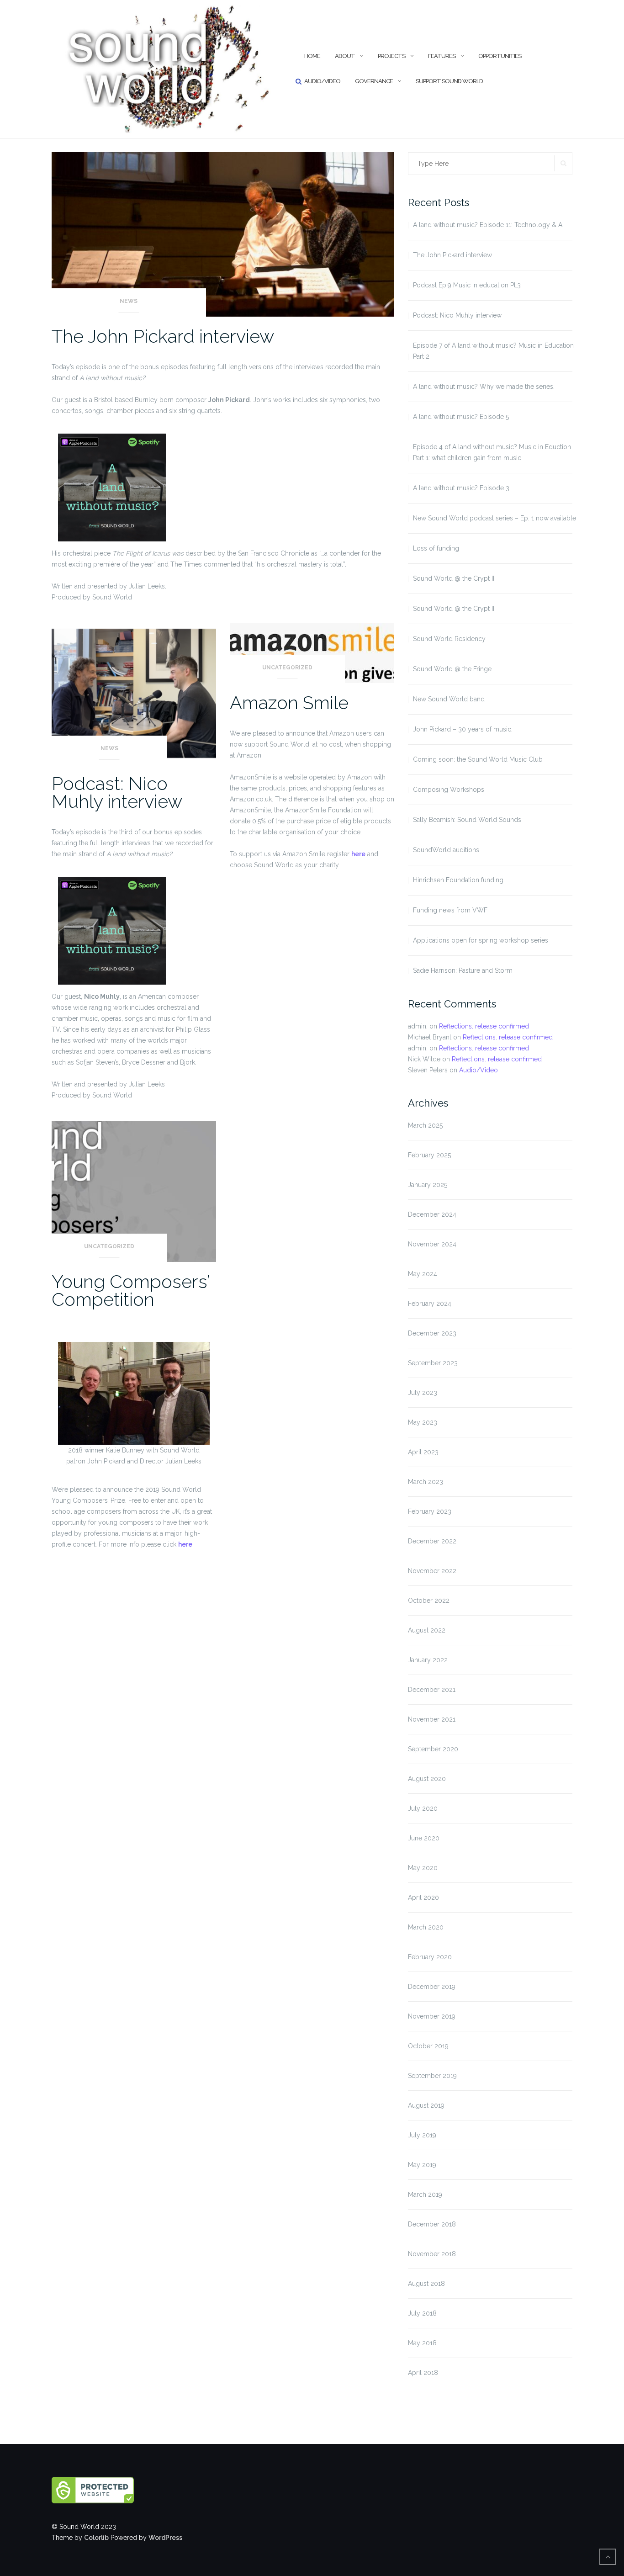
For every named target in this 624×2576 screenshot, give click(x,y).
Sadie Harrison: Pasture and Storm (463, 970)
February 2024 (430, 1304)
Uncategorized (287, 668)
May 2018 (422, 2343)
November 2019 (432, 2016)
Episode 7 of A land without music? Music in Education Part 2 (493, 351)
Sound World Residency (449, 639)
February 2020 (430, 1957)
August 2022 (427, 1630)
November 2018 (432, 2254)
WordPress (165, 2538)
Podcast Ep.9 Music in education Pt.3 (467, 285)
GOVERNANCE (374, 81)
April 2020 (423, 1898)
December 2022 (432, 1541)
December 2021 (432, 1690)
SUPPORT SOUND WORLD (449, 81)
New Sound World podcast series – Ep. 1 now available (494, 518)
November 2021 (432, 1719)
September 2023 (433, 1363)
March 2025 (425, 1125)
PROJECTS (391, 56)
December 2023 (432, 1333)
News (129, 301)
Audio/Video (322, 81)
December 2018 (432, 2224)
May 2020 (423, 1868)
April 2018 (423, 2373)
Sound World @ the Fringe (452, 669)
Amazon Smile (289, 702)
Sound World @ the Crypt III (454, 578)
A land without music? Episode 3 (461, 488)
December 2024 (432, 1214)
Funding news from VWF (450, 910)
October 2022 (429, 1601)
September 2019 (432, 2076)
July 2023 (423, 1393)
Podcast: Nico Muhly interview (117, 792)
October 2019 (428, 2046)
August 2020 (427, 1779)
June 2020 (424, 1838)
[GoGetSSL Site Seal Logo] (112, 2490)
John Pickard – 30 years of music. (463, 729)
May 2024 (423, 1274)
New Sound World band (449, 699)
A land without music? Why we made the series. (484, 387)
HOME (312, 56)
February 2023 (430, 1511)
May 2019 (422, 2165)
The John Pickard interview (163, 336)
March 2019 (425, 2194)
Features (442, 56)
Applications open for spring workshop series (481, 940)
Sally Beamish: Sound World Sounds (467, 820)
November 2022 (432, 1571)
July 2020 (423, 1808)
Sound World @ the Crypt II (454, 609)
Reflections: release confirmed (484, 1026)
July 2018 (422, 2313)
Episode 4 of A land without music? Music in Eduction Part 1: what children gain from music (492, 452)
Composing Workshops (449, 790)
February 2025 (429, 1155)
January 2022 (428, 1660)
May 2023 (423, 1422)
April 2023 (423, 1452)
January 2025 (428, 1185)
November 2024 (432, 1244)
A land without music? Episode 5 (461, 417)
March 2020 (426, 1927)
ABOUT (345, 56)
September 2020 (433, 1749)
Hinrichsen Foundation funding (458, 880)
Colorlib (96, 2538)
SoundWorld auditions (446, 850)
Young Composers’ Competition (130, 1290)
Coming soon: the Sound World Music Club (478, 759)
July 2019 (422, 2135)
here (358, 854)
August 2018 (426, 2284)
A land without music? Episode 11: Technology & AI (488, 225)
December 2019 (432, 1987)
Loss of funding (436, 548)
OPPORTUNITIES (500, 56)
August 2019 (426, 2105)
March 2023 (426, 1482)
